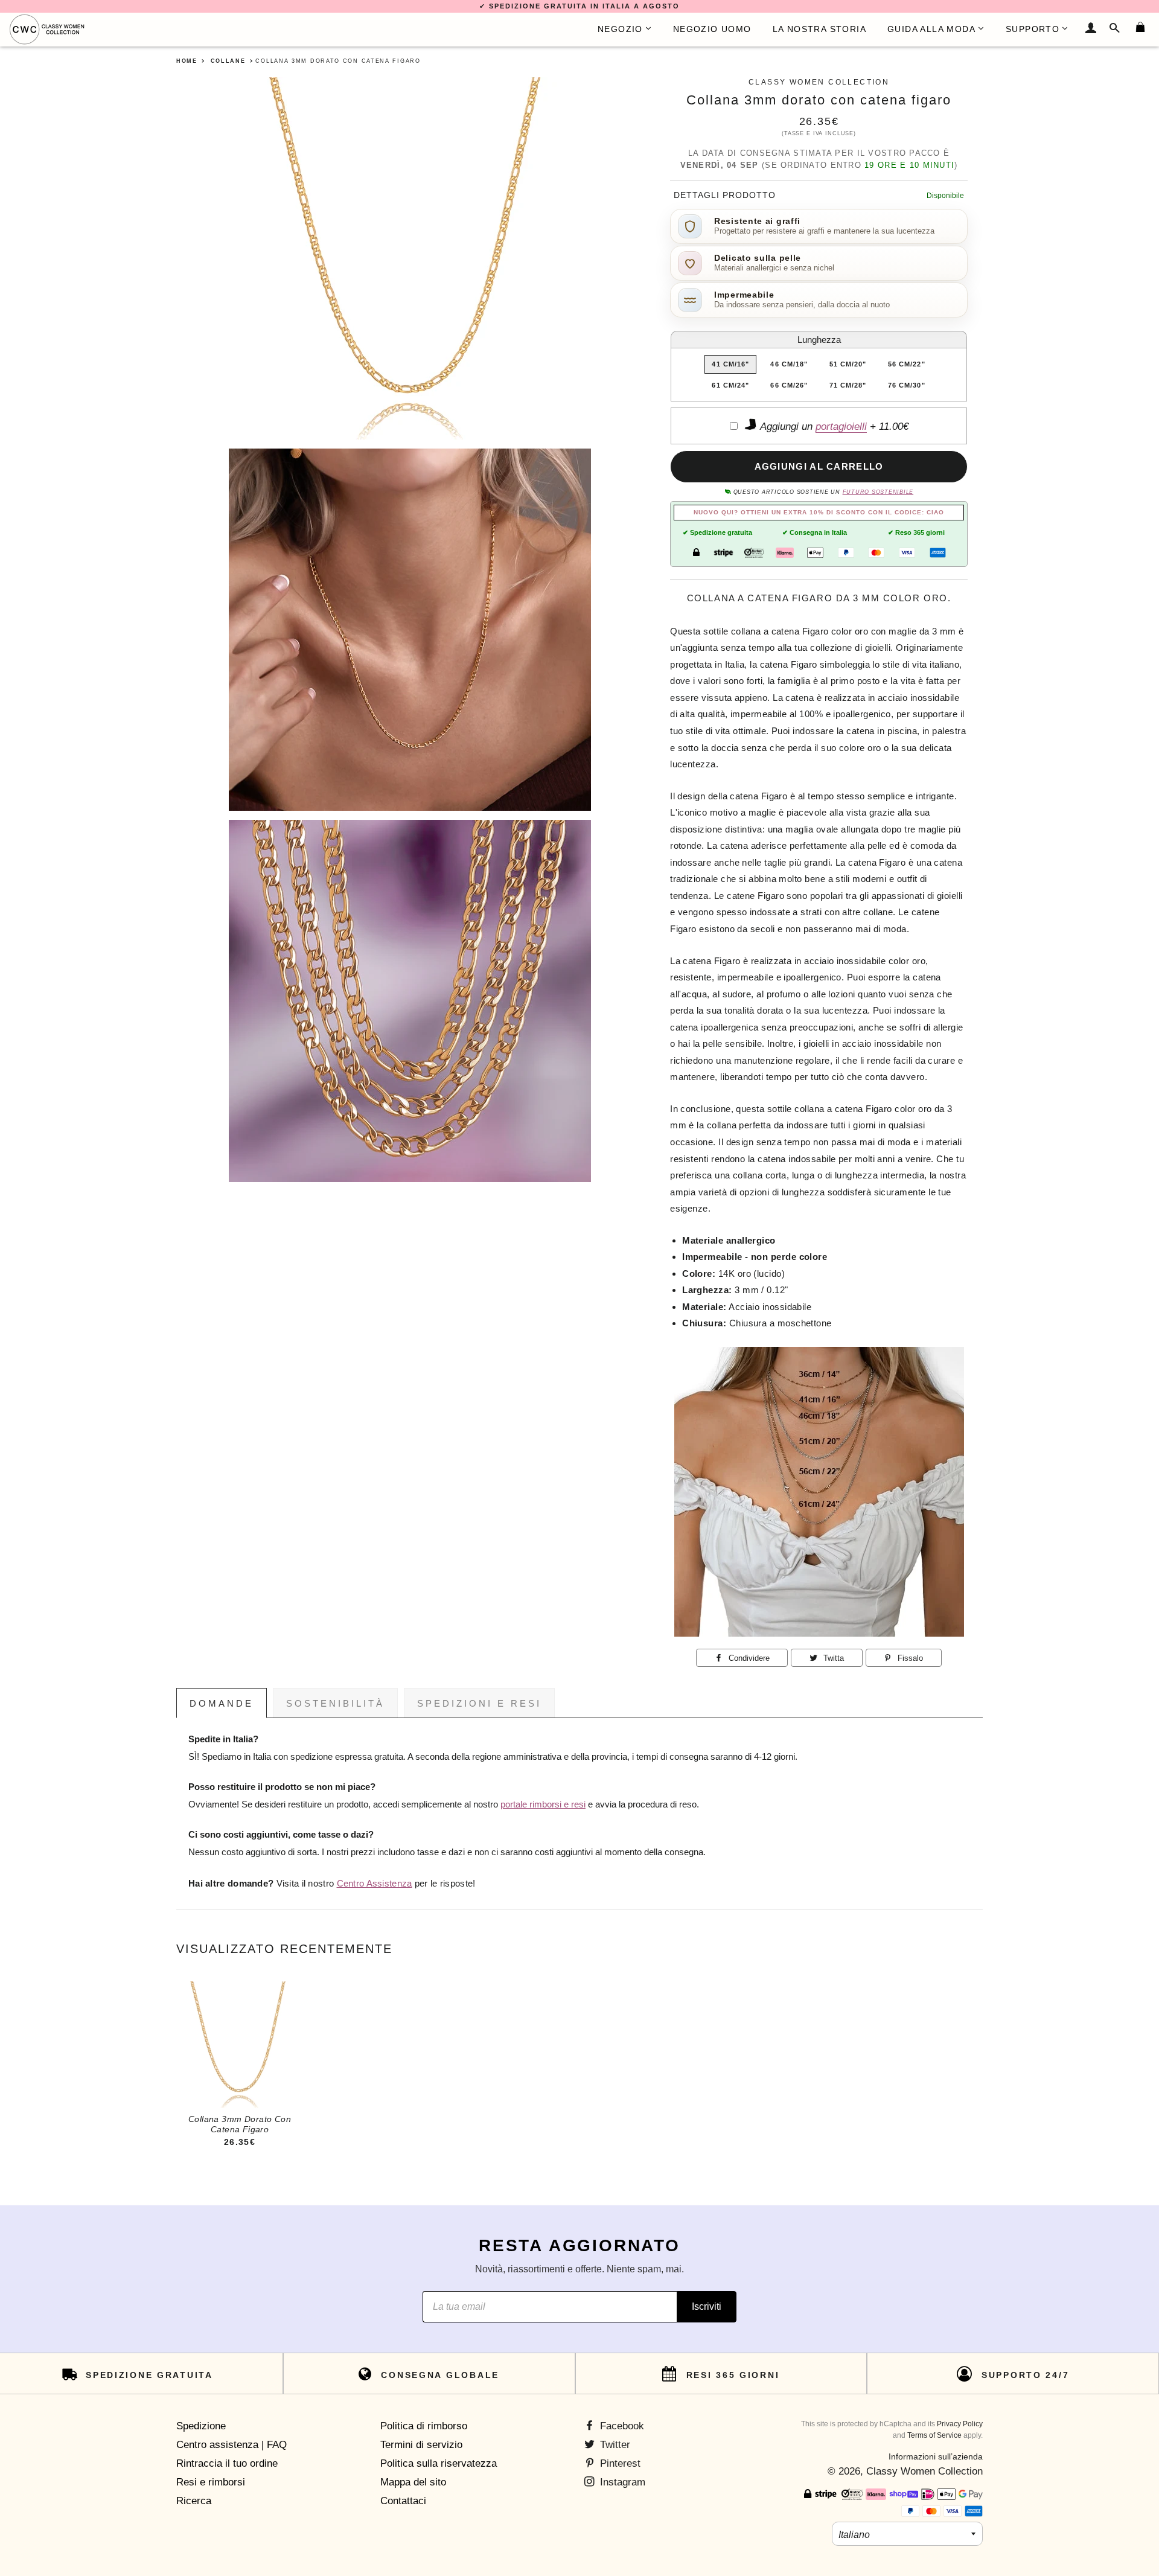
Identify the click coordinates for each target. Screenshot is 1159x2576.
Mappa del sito (413, 2482)
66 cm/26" (789, 385)
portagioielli (841, 427)
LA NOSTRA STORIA (819, 29)
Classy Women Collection (924, 2471)
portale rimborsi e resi (543, 1804)
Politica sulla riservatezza (439, 2463)
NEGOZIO (620, 29)
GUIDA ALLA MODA (931, 29)
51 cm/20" (848, 364)
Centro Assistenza (375, 1884)
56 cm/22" (907, 364)
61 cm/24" (730, 385)
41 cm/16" (730, 364)
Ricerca (194, 2501)
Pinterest (619, 2463)
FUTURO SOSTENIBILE (878, 492)
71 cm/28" (848, 385)
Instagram (621, 2482)
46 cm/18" (789, 364)
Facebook (621, 2426)
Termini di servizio (421, 2445)
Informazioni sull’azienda (936, 2456)
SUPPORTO (1033, 29)
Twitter (614, 2445)
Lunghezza (819, 340)
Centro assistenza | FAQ (231, 2445)
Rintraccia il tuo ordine (227, 2463)
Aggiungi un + (833, 427)
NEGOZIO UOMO (712, 29)
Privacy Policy (960, 2424)
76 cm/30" (907, 385)
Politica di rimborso (424, 2426)
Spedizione (201, 2426)
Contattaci (403, 2501)
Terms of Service (934, 2435)
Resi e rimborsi (211, 2482)
